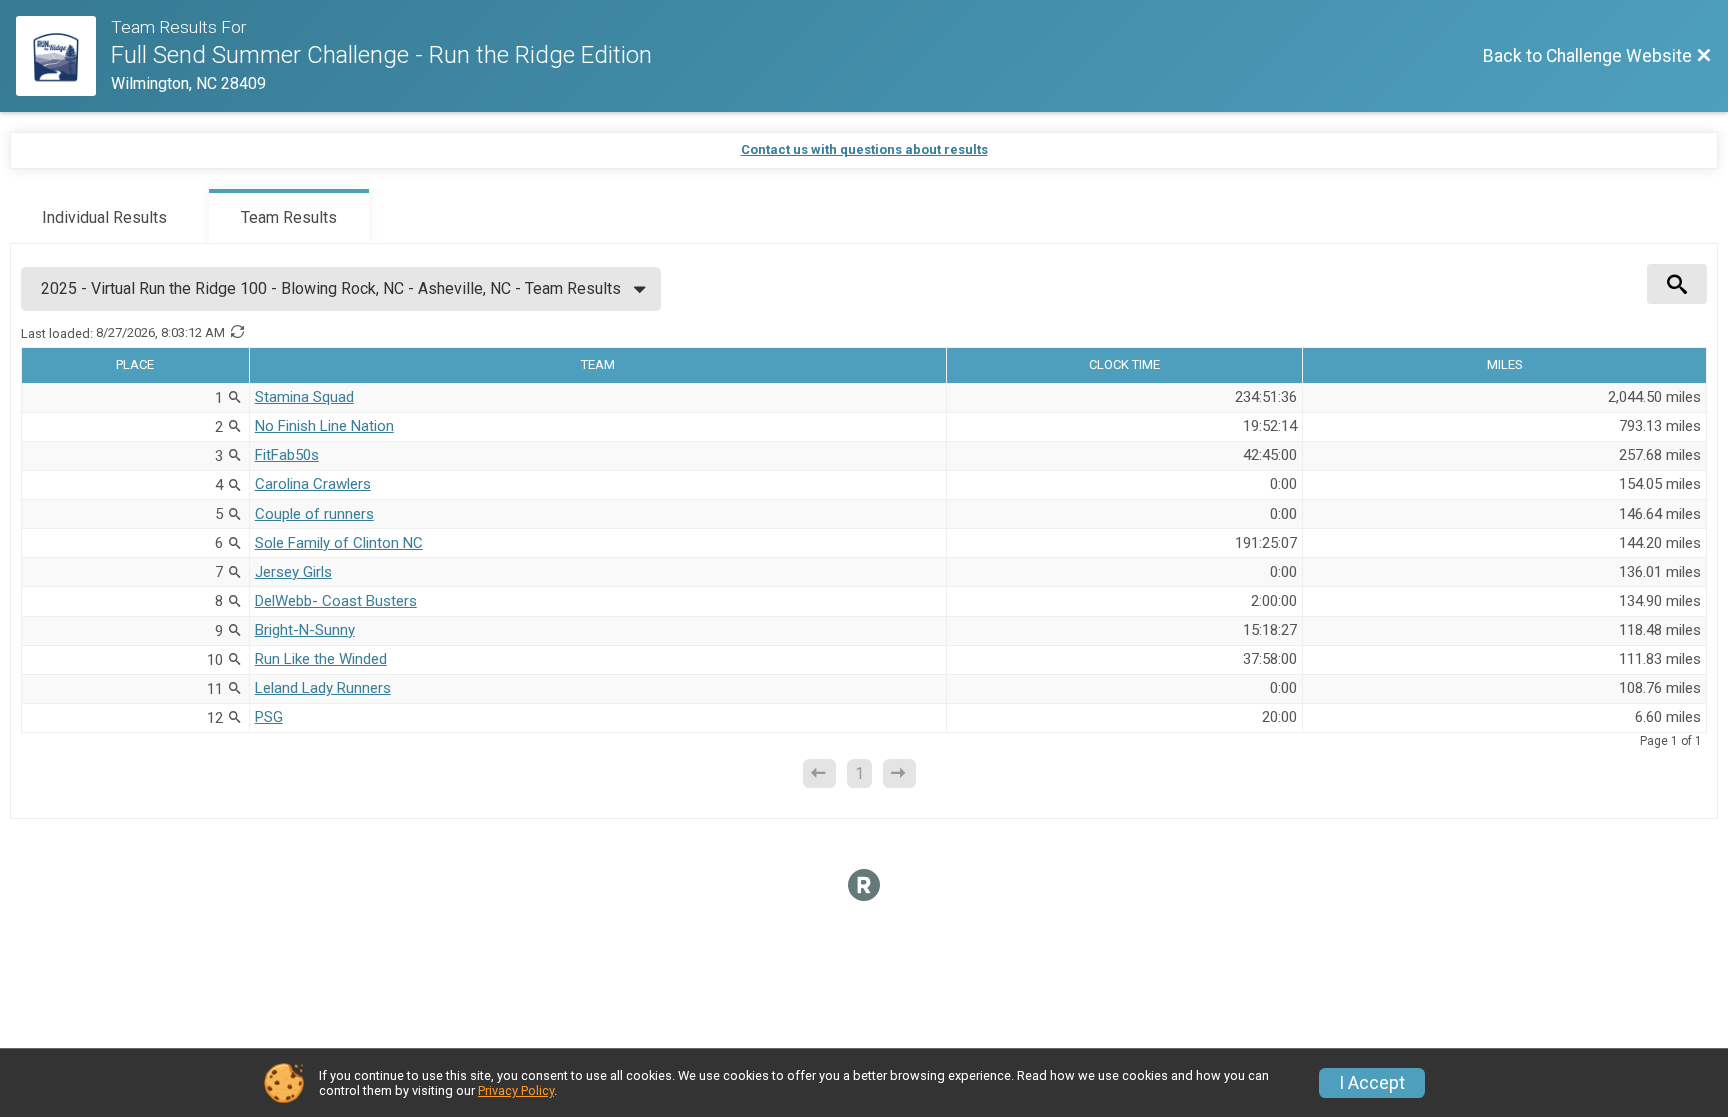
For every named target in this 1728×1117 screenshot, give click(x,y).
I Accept (1372, 1083)
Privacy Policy (516, 1090)
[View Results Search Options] (1677, 284)
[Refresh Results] (237, 333)
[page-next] (899, 773)
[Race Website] (63, 56)
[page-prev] (819, 773)
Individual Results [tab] (104, 217)
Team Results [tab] (289, 217)
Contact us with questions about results (864, 149)
